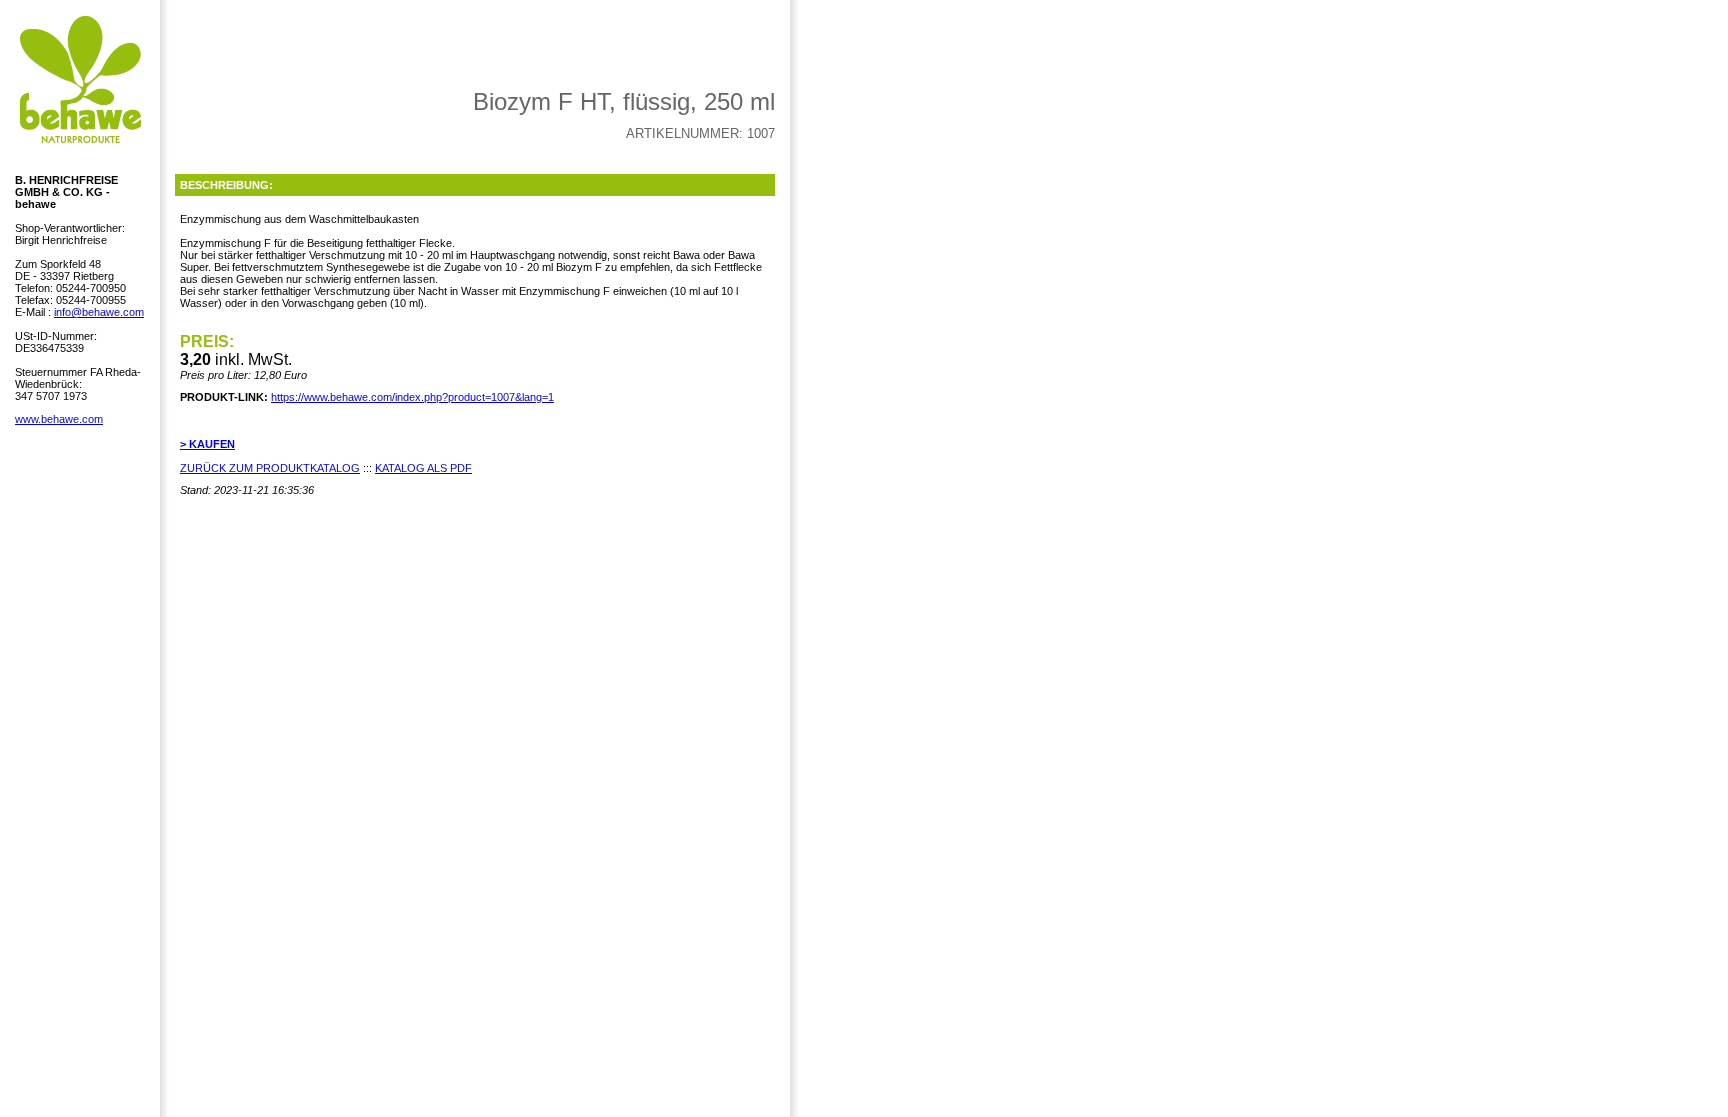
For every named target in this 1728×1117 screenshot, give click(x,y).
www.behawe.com (59, 419)
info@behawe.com (99, 312)
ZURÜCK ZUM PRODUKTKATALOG (270, 468)
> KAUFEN (207, 444)
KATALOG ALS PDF (423, 468)
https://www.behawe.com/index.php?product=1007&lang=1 (412, 397)
